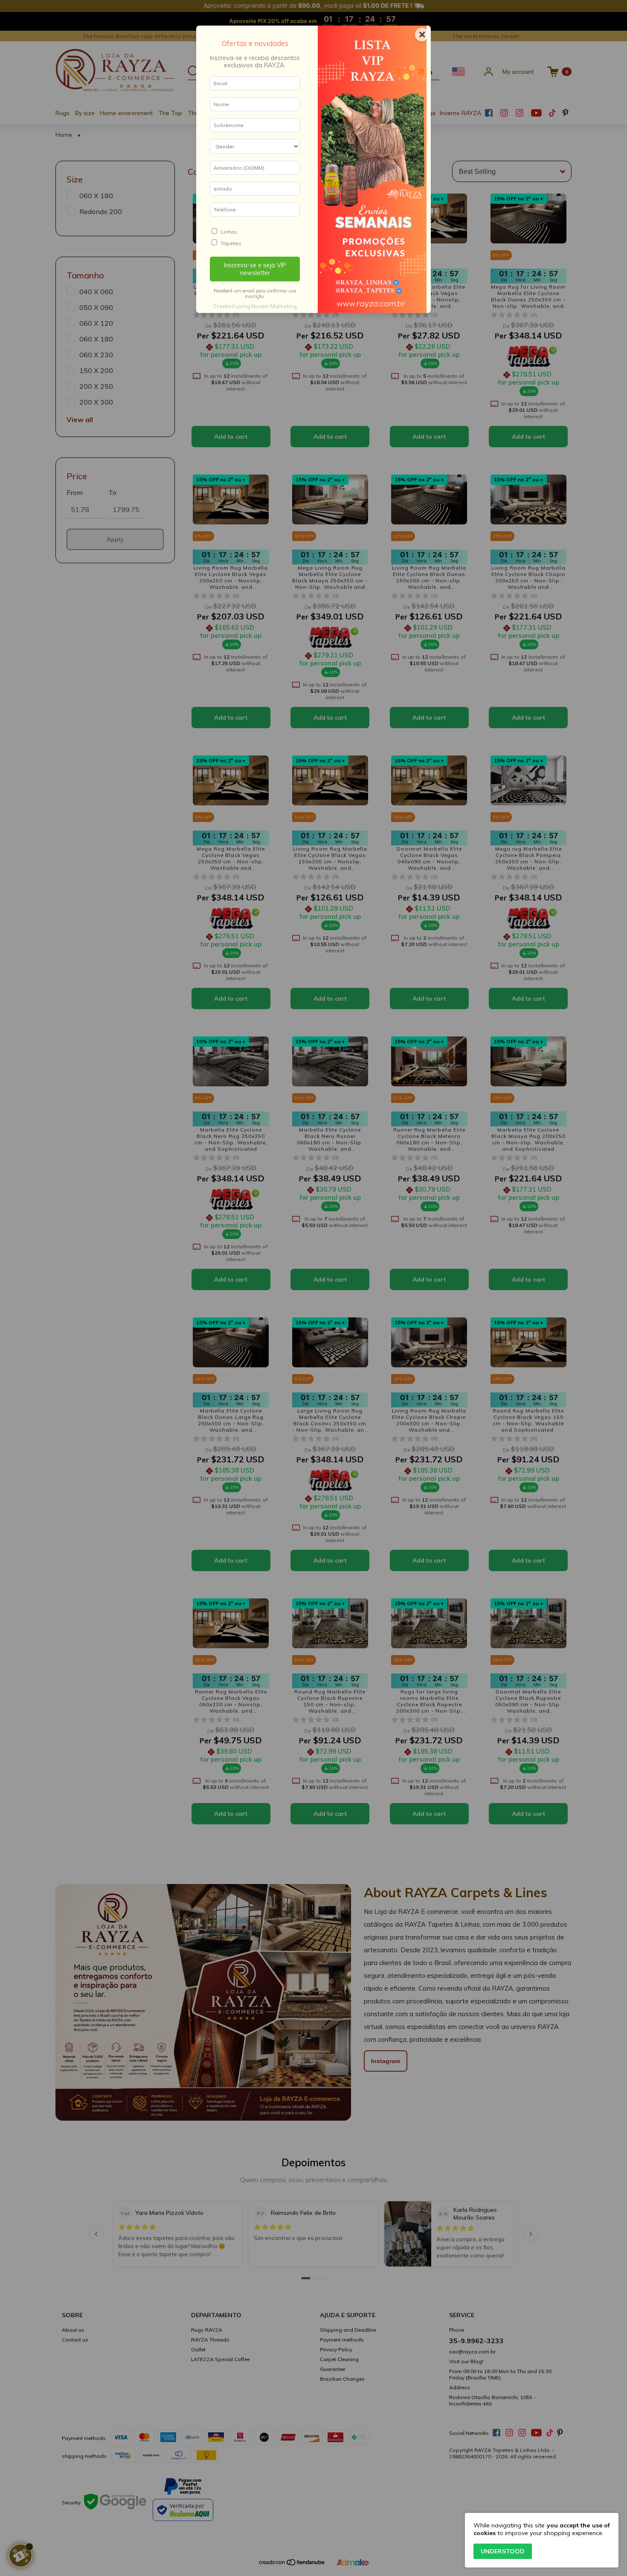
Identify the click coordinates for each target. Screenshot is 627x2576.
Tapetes (231, 243)
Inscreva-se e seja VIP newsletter (255, 269)
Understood (503, 2551)
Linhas (229, 232)
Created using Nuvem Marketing (255, 306)
